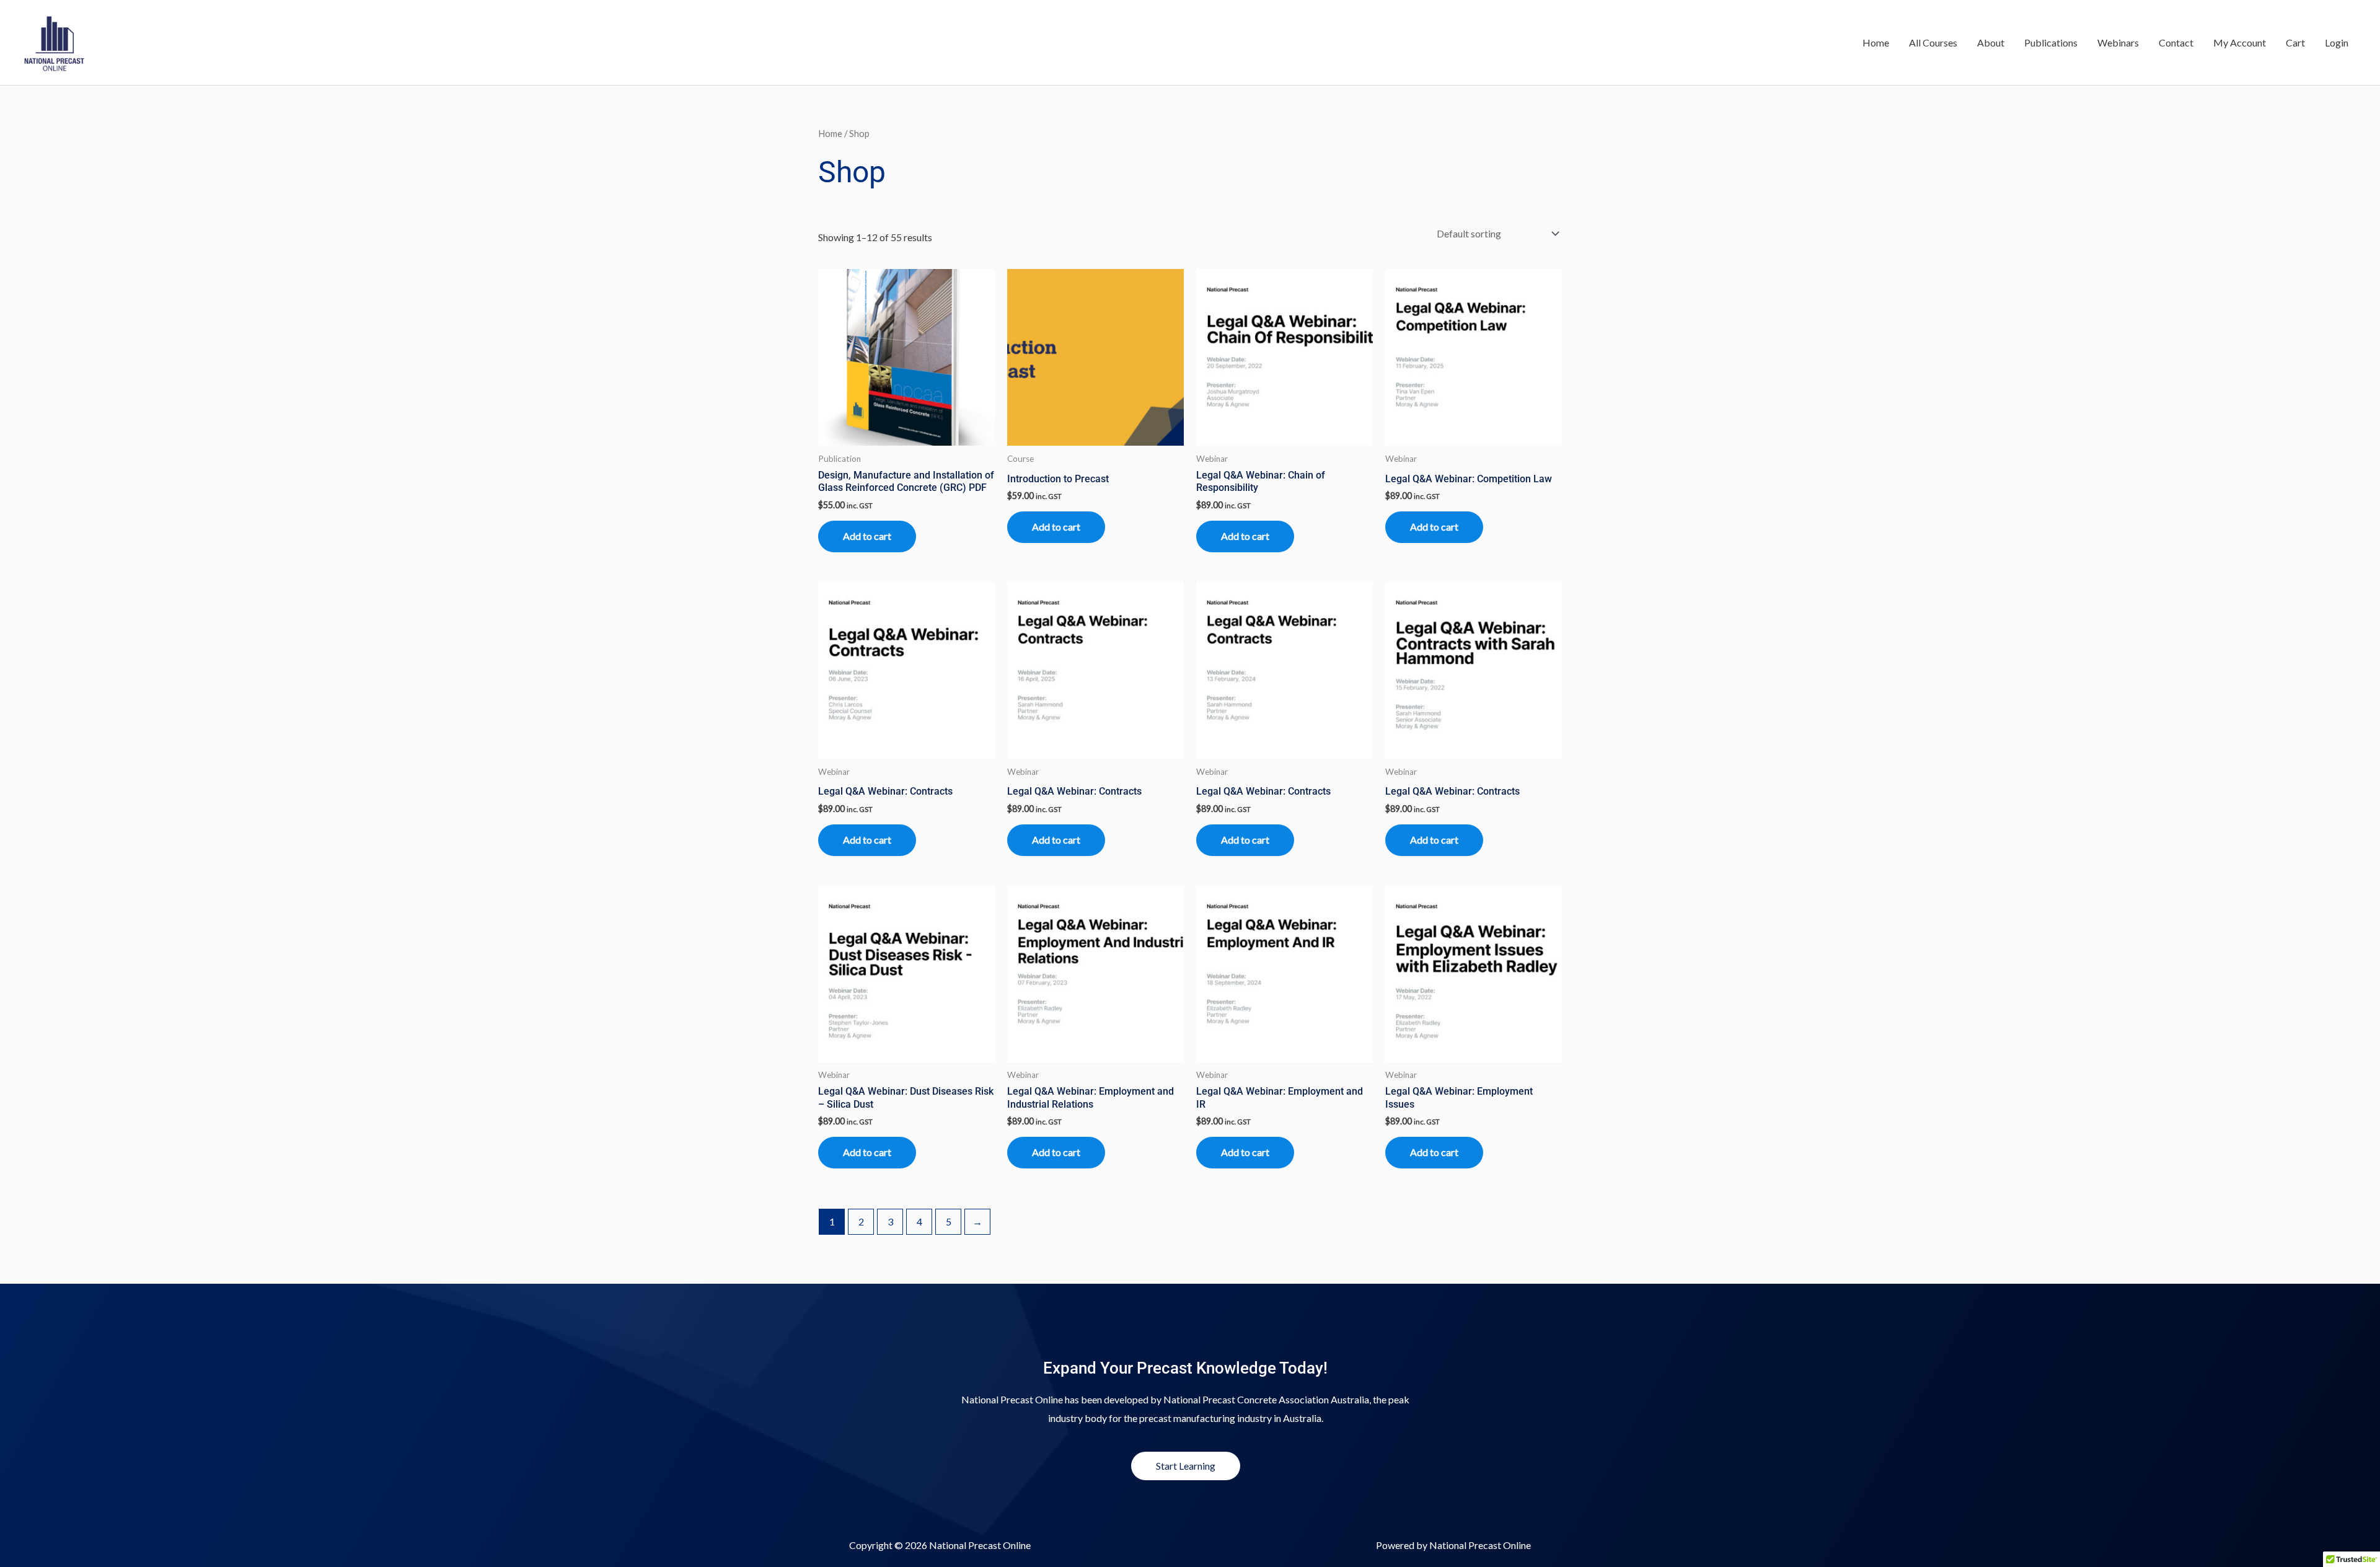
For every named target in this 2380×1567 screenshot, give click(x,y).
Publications (2051, 42)
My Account (2240, 42)
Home (1876, 42)
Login (2337, 42)
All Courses (1933, 42)
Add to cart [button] (867, 536)
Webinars (2118, 42)
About (1991, 42)
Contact (2176, 42)
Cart (2295, 42)
